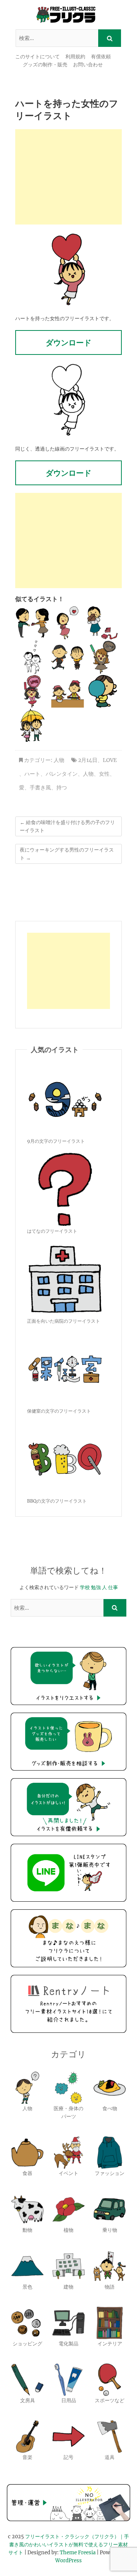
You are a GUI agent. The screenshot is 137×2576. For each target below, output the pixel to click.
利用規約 (75, 57)
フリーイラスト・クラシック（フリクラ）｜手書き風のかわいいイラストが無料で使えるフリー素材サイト (69, 2545)
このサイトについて (37, 57)
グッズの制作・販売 (45, 65)
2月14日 (88, 760)
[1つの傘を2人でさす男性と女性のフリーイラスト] (32, 725)
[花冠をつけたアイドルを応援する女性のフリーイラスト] (32, 691)
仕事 (113, 1587)
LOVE (110, 760)
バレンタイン (62, 774)
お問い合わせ (88, 65)
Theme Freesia (78, 2553)
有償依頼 (101, 57)
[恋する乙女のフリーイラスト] (68, 623)
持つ (62, 788)
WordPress (68, 2561)
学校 (85, 1587)
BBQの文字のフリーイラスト (57, 1501)
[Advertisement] (68, 177)
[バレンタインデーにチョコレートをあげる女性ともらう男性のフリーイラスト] (32, 623)
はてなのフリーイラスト (52, 1231)
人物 (59, 760)
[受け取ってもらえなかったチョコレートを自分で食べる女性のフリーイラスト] (103, 623)
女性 (104, 774)
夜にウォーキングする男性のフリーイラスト (67, 854)
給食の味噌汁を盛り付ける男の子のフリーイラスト (67, 826)
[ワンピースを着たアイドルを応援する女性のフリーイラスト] (103, 657)
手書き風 (40, 788)
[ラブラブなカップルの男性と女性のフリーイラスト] (32, 657)
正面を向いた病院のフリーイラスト (64, 1321)
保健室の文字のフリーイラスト (59, 1411)
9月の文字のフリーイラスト (56, 1141)
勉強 (96, 1587)
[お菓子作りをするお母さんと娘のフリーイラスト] (68, 691)
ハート (32, 774)
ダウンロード (68, 342)
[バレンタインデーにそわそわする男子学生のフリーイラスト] (68, 657)
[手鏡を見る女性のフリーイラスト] (103, 691)
